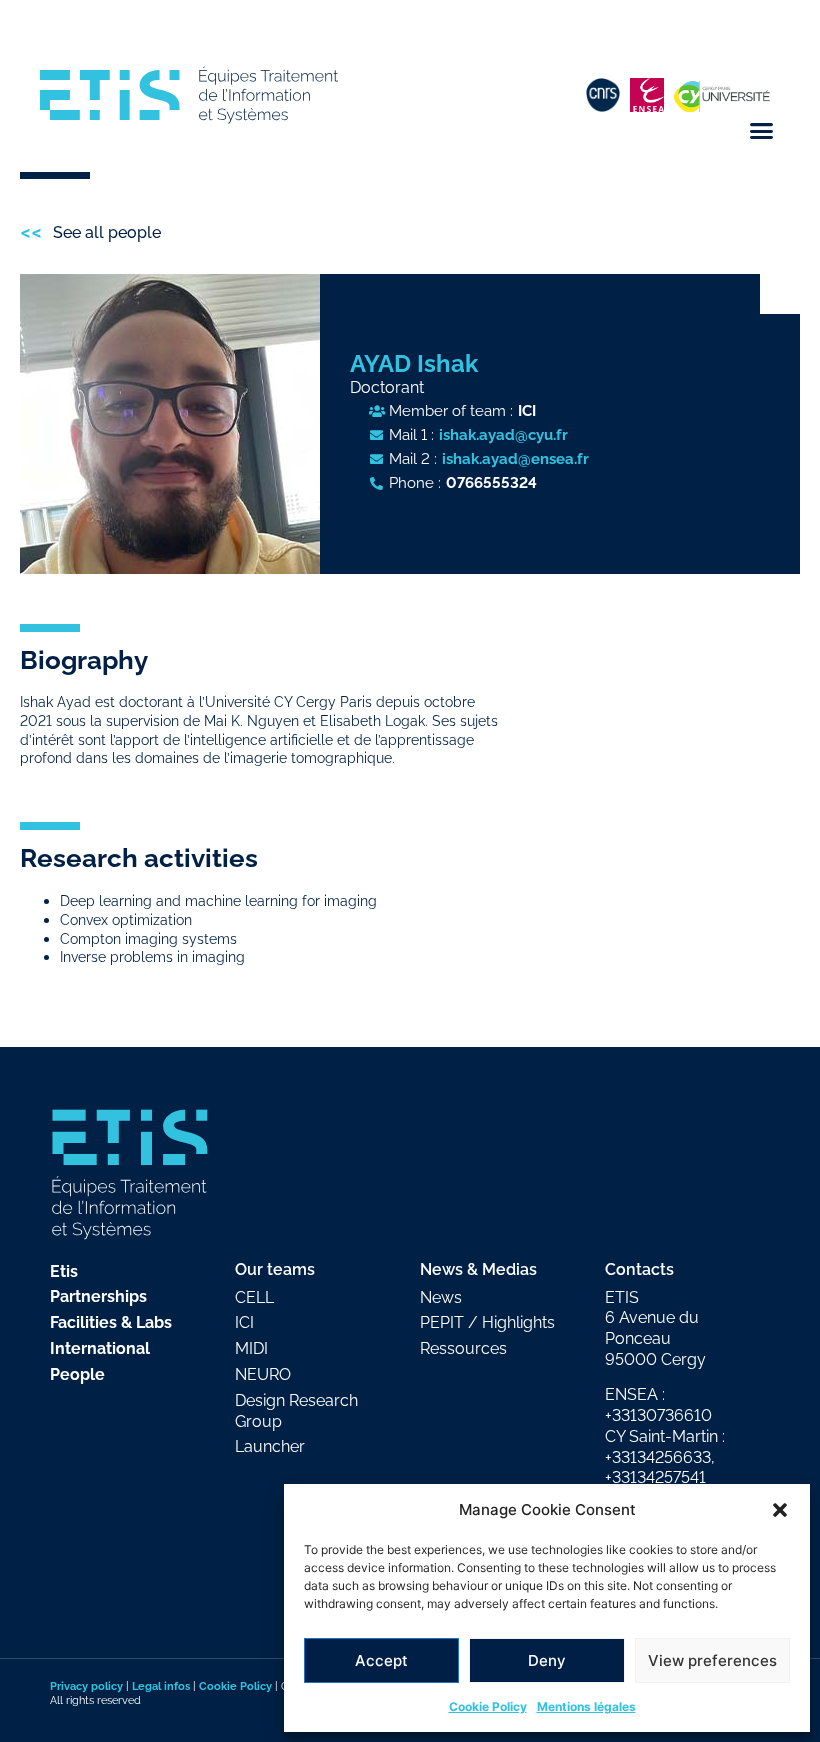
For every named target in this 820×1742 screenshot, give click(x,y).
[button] (780, 1510)
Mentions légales (586, 1706)
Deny (547, 1660)
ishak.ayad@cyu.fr (503, 434)
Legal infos (161, 1686)
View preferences (712, 1660)
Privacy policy (86, 1686)
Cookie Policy (488, 1706)
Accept (381, 1660)
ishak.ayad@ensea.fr (515, 458)
